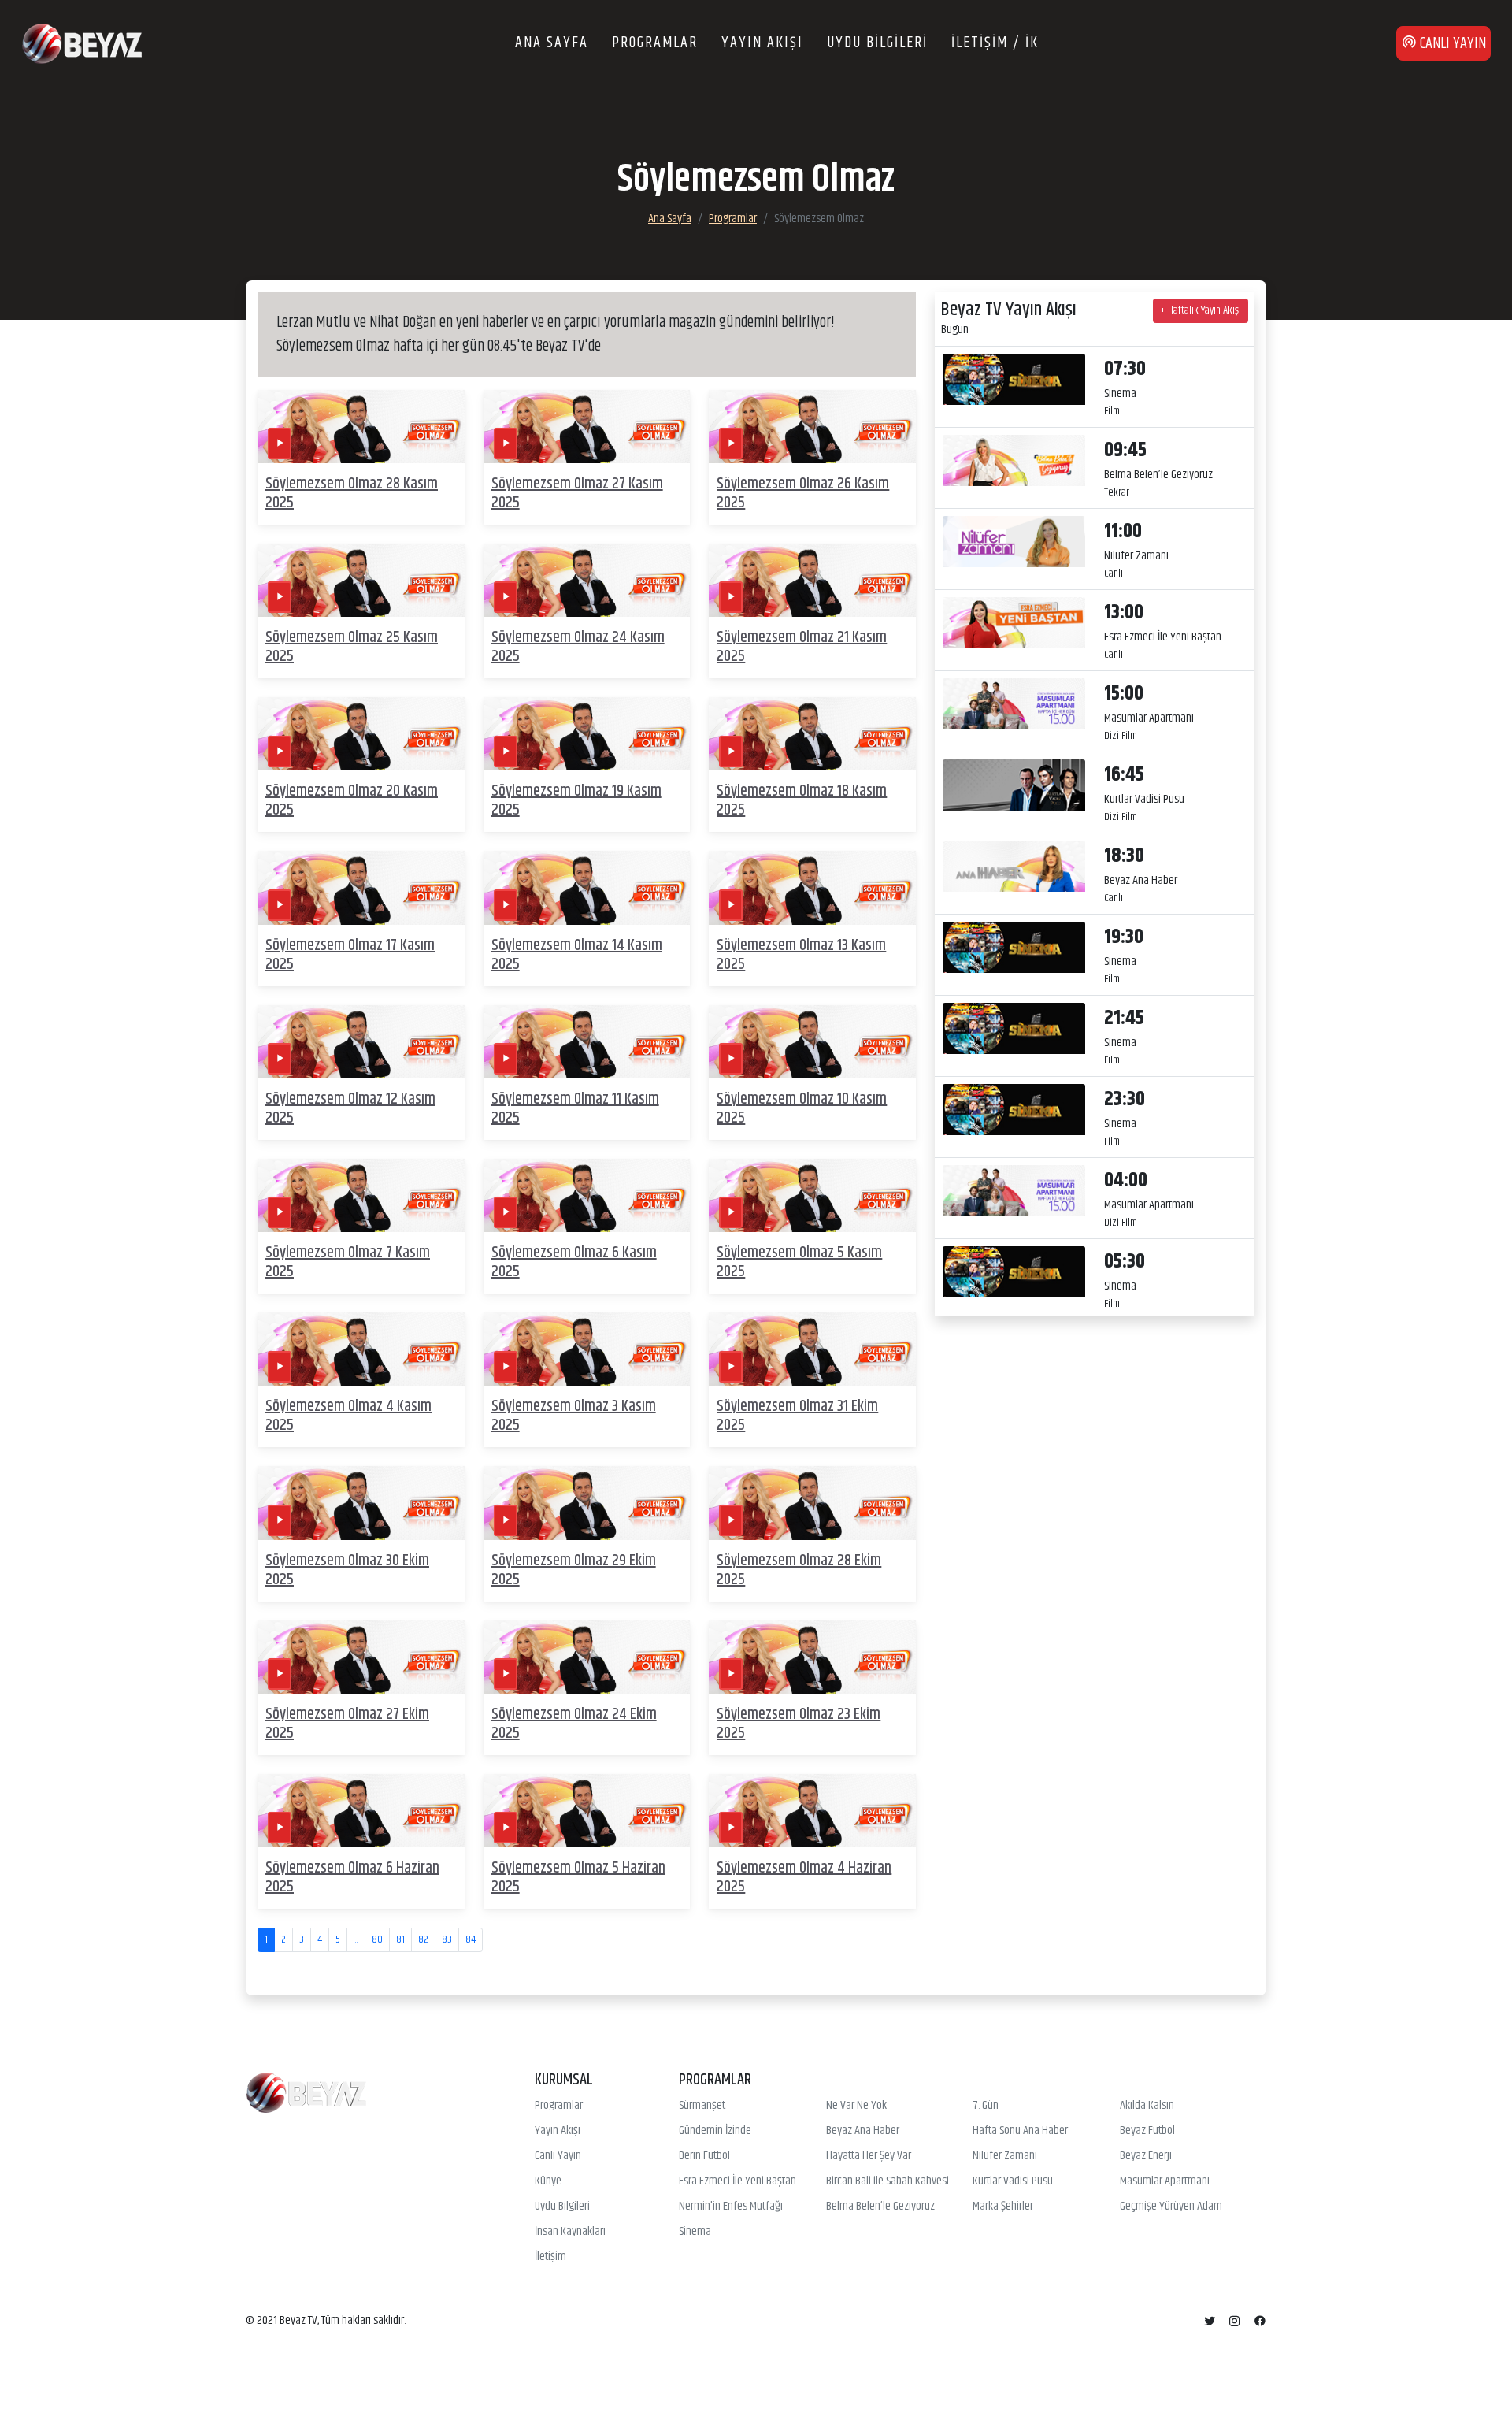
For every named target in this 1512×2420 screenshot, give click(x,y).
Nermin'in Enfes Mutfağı (731, 2207)
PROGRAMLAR (655, 43)
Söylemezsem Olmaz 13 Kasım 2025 (801, 955)
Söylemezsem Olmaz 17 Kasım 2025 (350, 955)
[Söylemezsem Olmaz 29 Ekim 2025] (587, 1503)
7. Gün (986, 2106)
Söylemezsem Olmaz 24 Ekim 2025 (574, 1724)
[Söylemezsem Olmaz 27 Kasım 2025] (587, 427)
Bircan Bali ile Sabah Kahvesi (888, 2181)
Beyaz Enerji (1146, 2156)
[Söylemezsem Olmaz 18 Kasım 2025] (812, 734)
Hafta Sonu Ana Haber (1020, 2131)
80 (377, 1939)
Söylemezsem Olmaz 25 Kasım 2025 (352, 647)
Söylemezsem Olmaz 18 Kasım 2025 (802, 801)
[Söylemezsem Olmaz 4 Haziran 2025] (812, 1811)
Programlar (733, 219)
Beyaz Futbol (1147, 2131)
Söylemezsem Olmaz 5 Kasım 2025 (799, 1262)
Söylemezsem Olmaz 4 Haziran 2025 (804, 1878)
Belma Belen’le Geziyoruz (880, 2207)
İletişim (550, 2257)
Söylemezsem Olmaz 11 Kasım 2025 (575, 1109)
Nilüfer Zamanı (1005, 2156)
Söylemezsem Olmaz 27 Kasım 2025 (577, 494)
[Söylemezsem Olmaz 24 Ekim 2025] (587, 1657)
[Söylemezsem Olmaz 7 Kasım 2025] (361, 1195)
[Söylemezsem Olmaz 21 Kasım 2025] (812, 580)
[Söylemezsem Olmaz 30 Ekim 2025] (361, 1503)
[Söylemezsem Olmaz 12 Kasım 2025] (361, 1042)
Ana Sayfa (670, 219)
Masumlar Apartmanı (1165, 2181)
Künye (548, 2181)
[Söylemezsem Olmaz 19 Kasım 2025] (587, 734)
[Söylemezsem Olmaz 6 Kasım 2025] (587, 1195)
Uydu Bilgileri (562, 2207)
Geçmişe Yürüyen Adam (1171, 2207)
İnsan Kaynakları (570, 2232)
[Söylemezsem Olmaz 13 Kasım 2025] (812, 888)
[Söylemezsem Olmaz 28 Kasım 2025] (361, 427)
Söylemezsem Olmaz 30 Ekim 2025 (347, 1570)
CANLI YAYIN (1451, 44)
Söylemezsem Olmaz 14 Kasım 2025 (577, 955)
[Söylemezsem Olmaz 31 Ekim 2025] (812, 1349)
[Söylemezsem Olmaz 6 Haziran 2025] (361, 1811)
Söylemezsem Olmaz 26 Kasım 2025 (803, 494)
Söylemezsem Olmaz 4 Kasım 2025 (348, 1416)
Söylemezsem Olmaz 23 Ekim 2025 (799, 1724)
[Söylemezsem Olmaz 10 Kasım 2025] (812, 1042)
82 (423, 1939)
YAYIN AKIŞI (762, 43)
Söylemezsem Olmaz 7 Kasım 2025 (348, 1262)
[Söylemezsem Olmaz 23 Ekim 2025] (812, 1657)
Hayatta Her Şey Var (869, 2156)
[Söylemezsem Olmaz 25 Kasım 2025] (361, 580)
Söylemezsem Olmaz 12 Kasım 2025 (350, 1109)
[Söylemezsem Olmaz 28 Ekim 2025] (812, 1503)
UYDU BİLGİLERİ (877, 43)
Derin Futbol (704, 2156)
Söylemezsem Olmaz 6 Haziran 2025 (352, 1878)
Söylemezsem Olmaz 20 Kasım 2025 (352, 801)
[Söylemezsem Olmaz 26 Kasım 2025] (812, 427)
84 (471, 1939)
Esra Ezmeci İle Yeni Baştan (737, 2181)
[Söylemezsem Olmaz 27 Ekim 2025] (361, 1657)
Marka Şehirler (1003, 2207)
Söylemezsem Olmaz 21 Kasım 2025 (802, 647)
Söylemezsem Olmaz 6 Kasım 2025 (574, 1262)
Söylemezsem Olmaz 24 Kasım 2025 (578, 647)
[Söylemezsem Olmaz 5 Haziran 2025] (587, 1811)
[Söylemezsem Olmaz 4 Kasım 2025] (361, 1349)
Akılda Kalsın (1147, 2106)
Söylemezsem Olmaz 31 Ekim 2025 (797, 1416)
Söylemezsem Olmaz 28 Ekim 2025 (799, 1570)
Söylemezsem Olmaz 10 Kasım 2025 (802, 1109)
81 (400, 1939)
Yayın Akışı (558, 2131)
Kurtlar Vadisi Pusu (1013, 2181)
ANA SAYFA (552, 43)
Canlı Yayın (558, 2156)
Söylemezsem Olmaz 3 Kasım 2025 (574, 1416)
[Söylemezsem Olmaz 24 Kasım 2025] (587, 580)
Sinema (695, 2232)
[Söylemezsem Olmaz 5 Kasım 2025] (812, 1195)
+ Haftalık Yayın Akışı (1201, 310)
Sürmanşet (702, 2106)
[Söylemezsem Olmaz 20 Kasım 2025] (361, 734)
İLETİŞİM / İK (995, 43)
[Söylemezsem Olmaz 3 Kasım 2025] (587, 1349)
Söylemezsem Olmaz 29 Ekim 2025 (574, 1570)
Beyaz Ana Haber (863, 2131)
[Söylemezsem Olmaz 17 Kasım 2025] (361, 888)
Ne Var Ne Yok (856, 2106)
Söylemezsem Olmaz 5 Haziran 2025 (578, 1878)
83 (447, 1939)
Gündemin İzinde (715, 2131)
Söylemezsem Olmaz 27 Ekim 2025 (347, 1724)
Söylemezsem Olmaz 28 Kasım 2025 (352, 494)
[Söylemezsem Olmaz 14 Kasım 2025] (587, 888)
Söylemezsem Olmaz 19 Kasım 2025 (576, 801)
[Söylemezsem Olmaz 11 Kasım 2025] (587, 1042)
